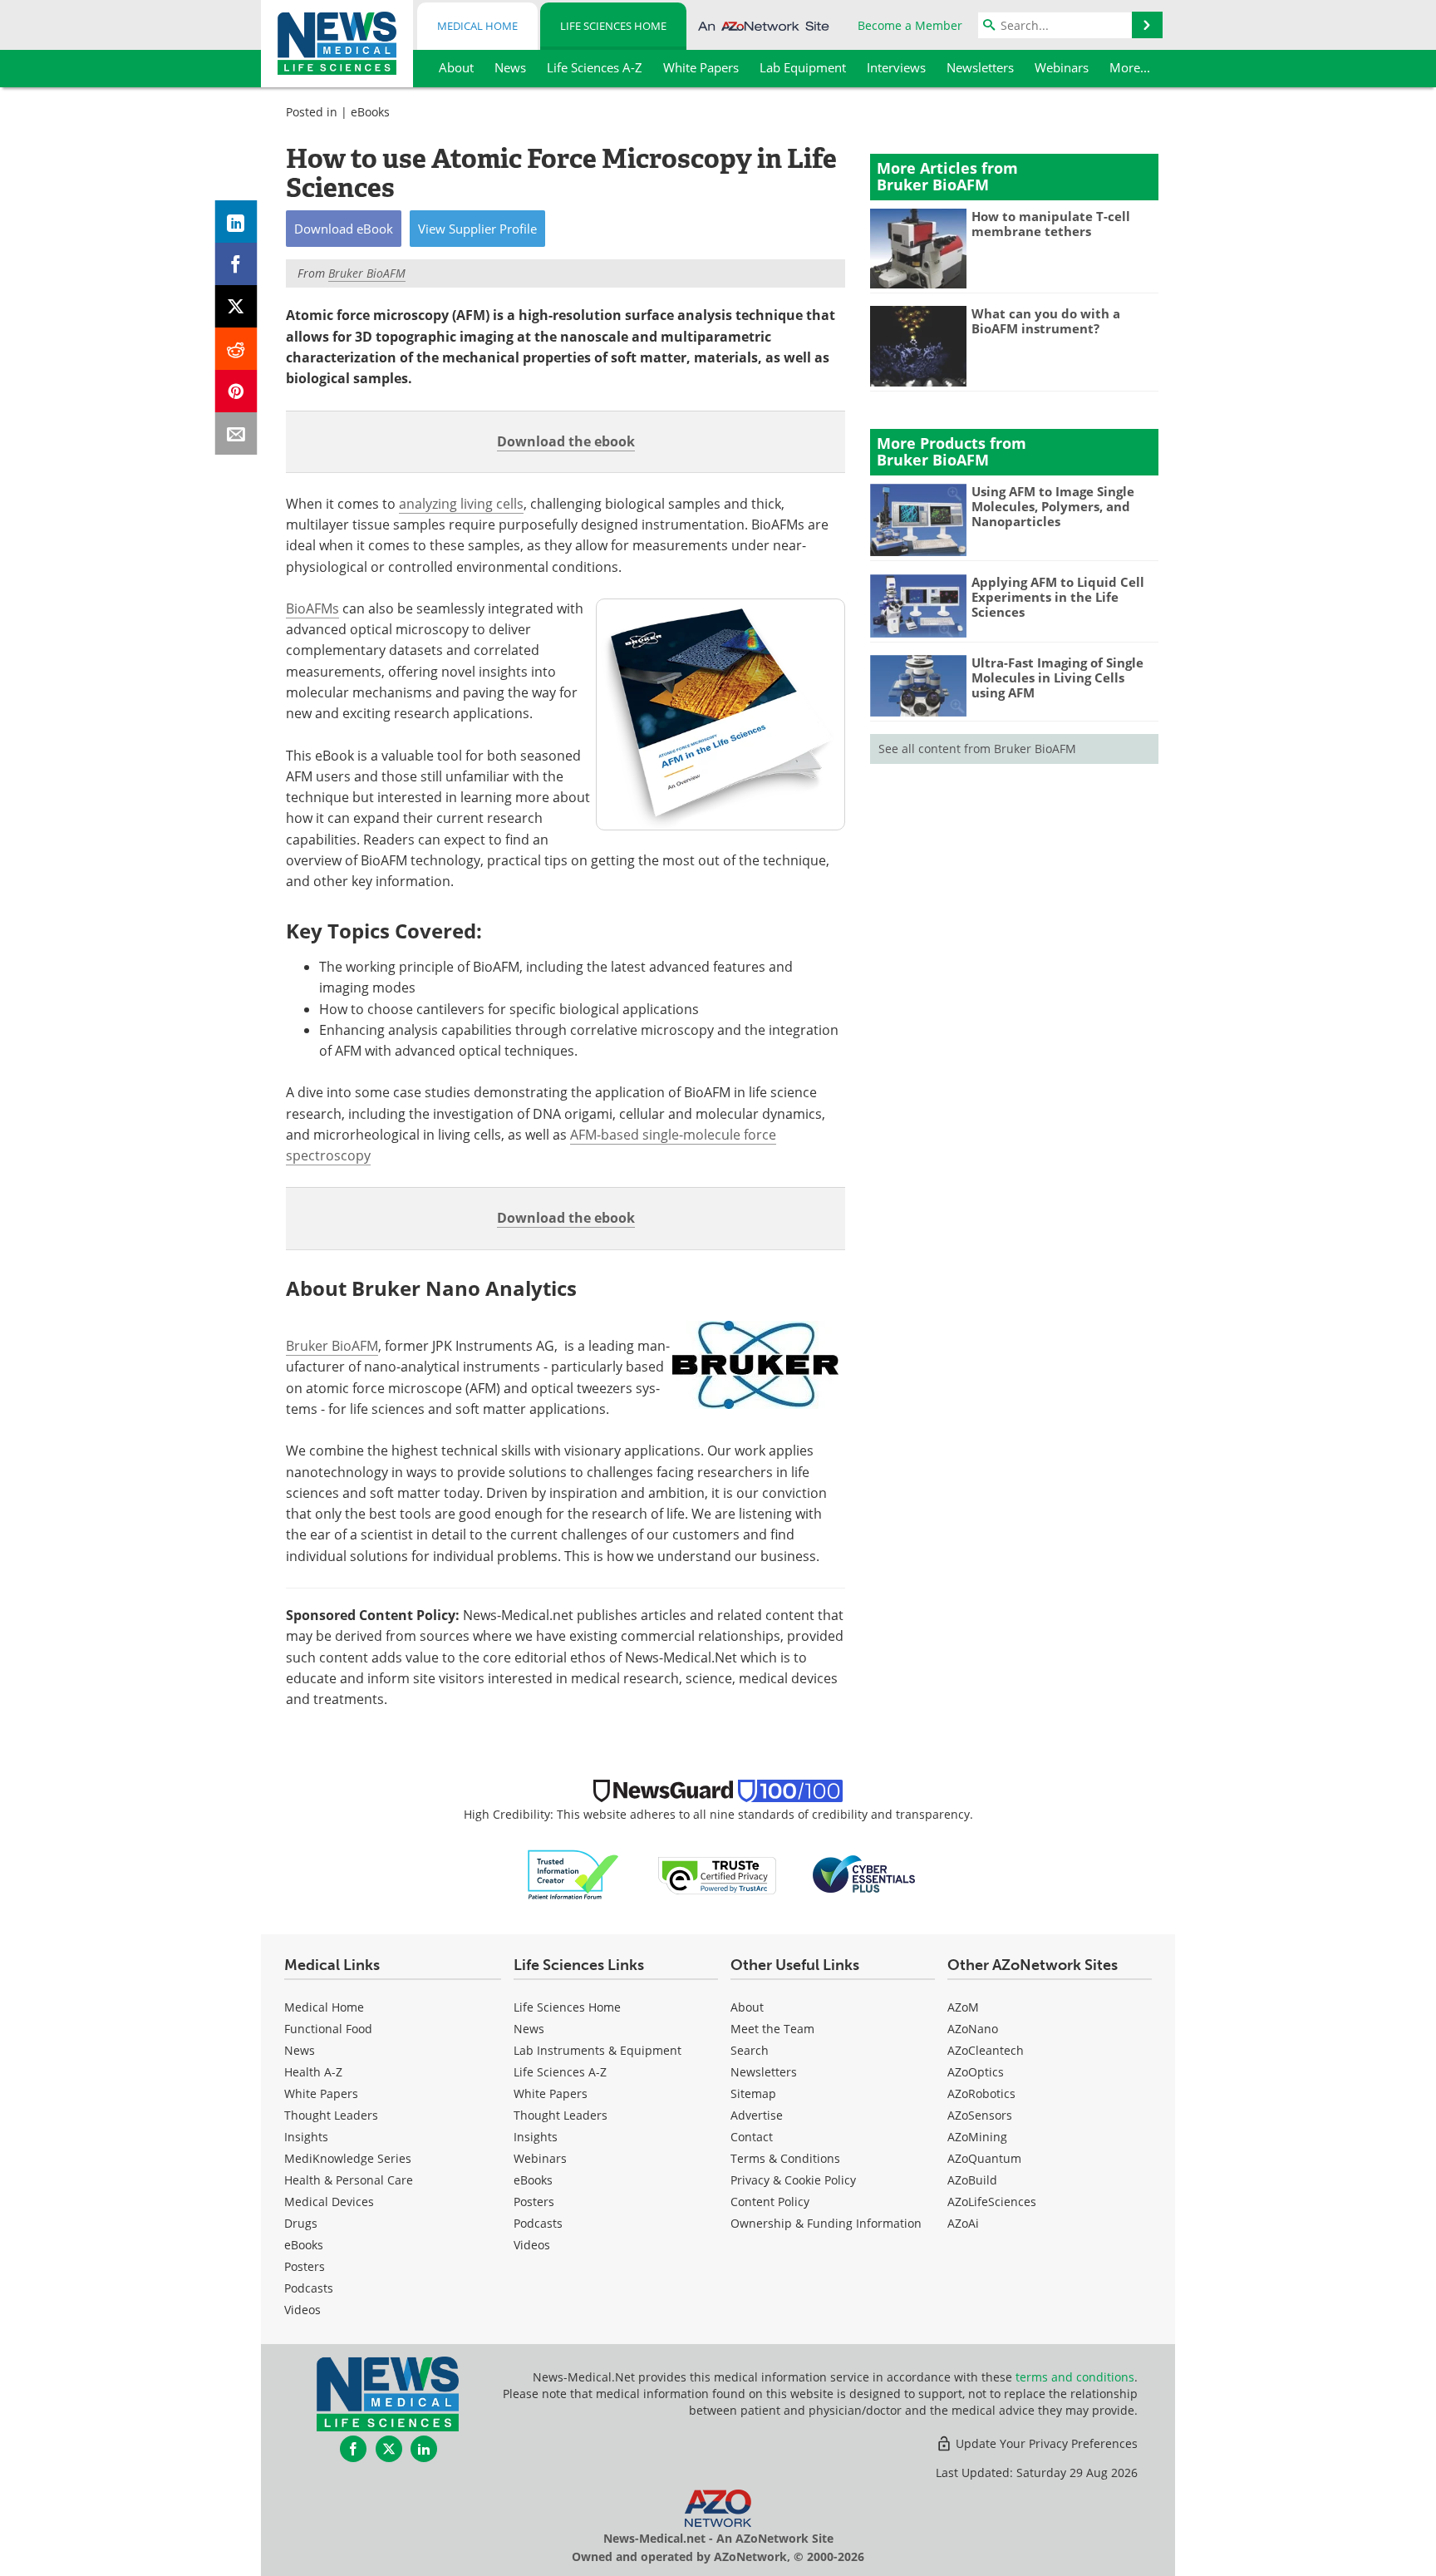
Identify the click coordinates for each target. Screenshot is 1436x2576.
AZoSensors (980, 2115)
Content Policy (770, 2202)
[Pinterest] (236, 391)
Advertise (757, 2115)
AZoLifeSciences (992, 2202)
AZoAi (963, 2223)
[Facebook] (236, 264)
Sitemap (753, 2093)
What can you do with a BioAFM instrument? (1046, 321)
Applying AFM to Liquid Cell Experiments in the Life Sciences (1058, 597)
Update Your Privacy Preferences (1045, 2443)
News (300, 2050)
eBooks (370, 112)
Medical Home (477, 26)
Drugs (301, 2223)
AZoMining (977, 2137)
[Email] (236, 433)
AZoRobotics (981, 2093)
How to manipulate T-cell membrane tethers (1051, 224)
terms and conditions (1075, 2377)
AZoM (963, 2007)
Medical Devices (329, 2202)
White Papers (321, 2093)
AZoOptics (976, 2072)
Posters (305, 2266)
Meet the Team (772, 2029)
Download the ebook (566, 441)
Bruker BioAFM (332, 1346)
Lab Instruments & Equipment (598, 2050)
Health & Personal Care (349, 2180)
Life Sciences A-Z (560, 2072)
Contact (752, 2137)
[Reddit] (236, 349)
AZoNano (973, 2029)
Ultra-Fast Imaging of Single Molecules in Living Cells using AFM (1057, 677)
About (747, 2007)
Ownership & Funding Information (826, 2223)
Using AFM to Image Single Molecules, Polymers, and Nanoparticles (1053, 506)
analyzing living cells (461, 504)
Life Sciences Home (613, 26)
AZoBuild (972, 2180)
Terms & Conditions (785, 2158)
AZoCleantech (986, 2050)
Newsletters (764, 2072)
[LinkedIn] (236, 222)
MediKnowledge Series (348, 2158)
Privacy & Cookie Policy (793, 2180)
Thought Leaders (331, 2115)
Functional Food (328, 2029)
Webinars (540, 2158)
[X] (236, 306)
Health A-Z (313, 2072)
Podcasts (309, 2288)
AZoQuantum (984, 2158)
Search (750, 2050)
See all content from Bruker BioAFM (977, 749)
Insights (306, 2137)
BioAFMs (312, 608)
